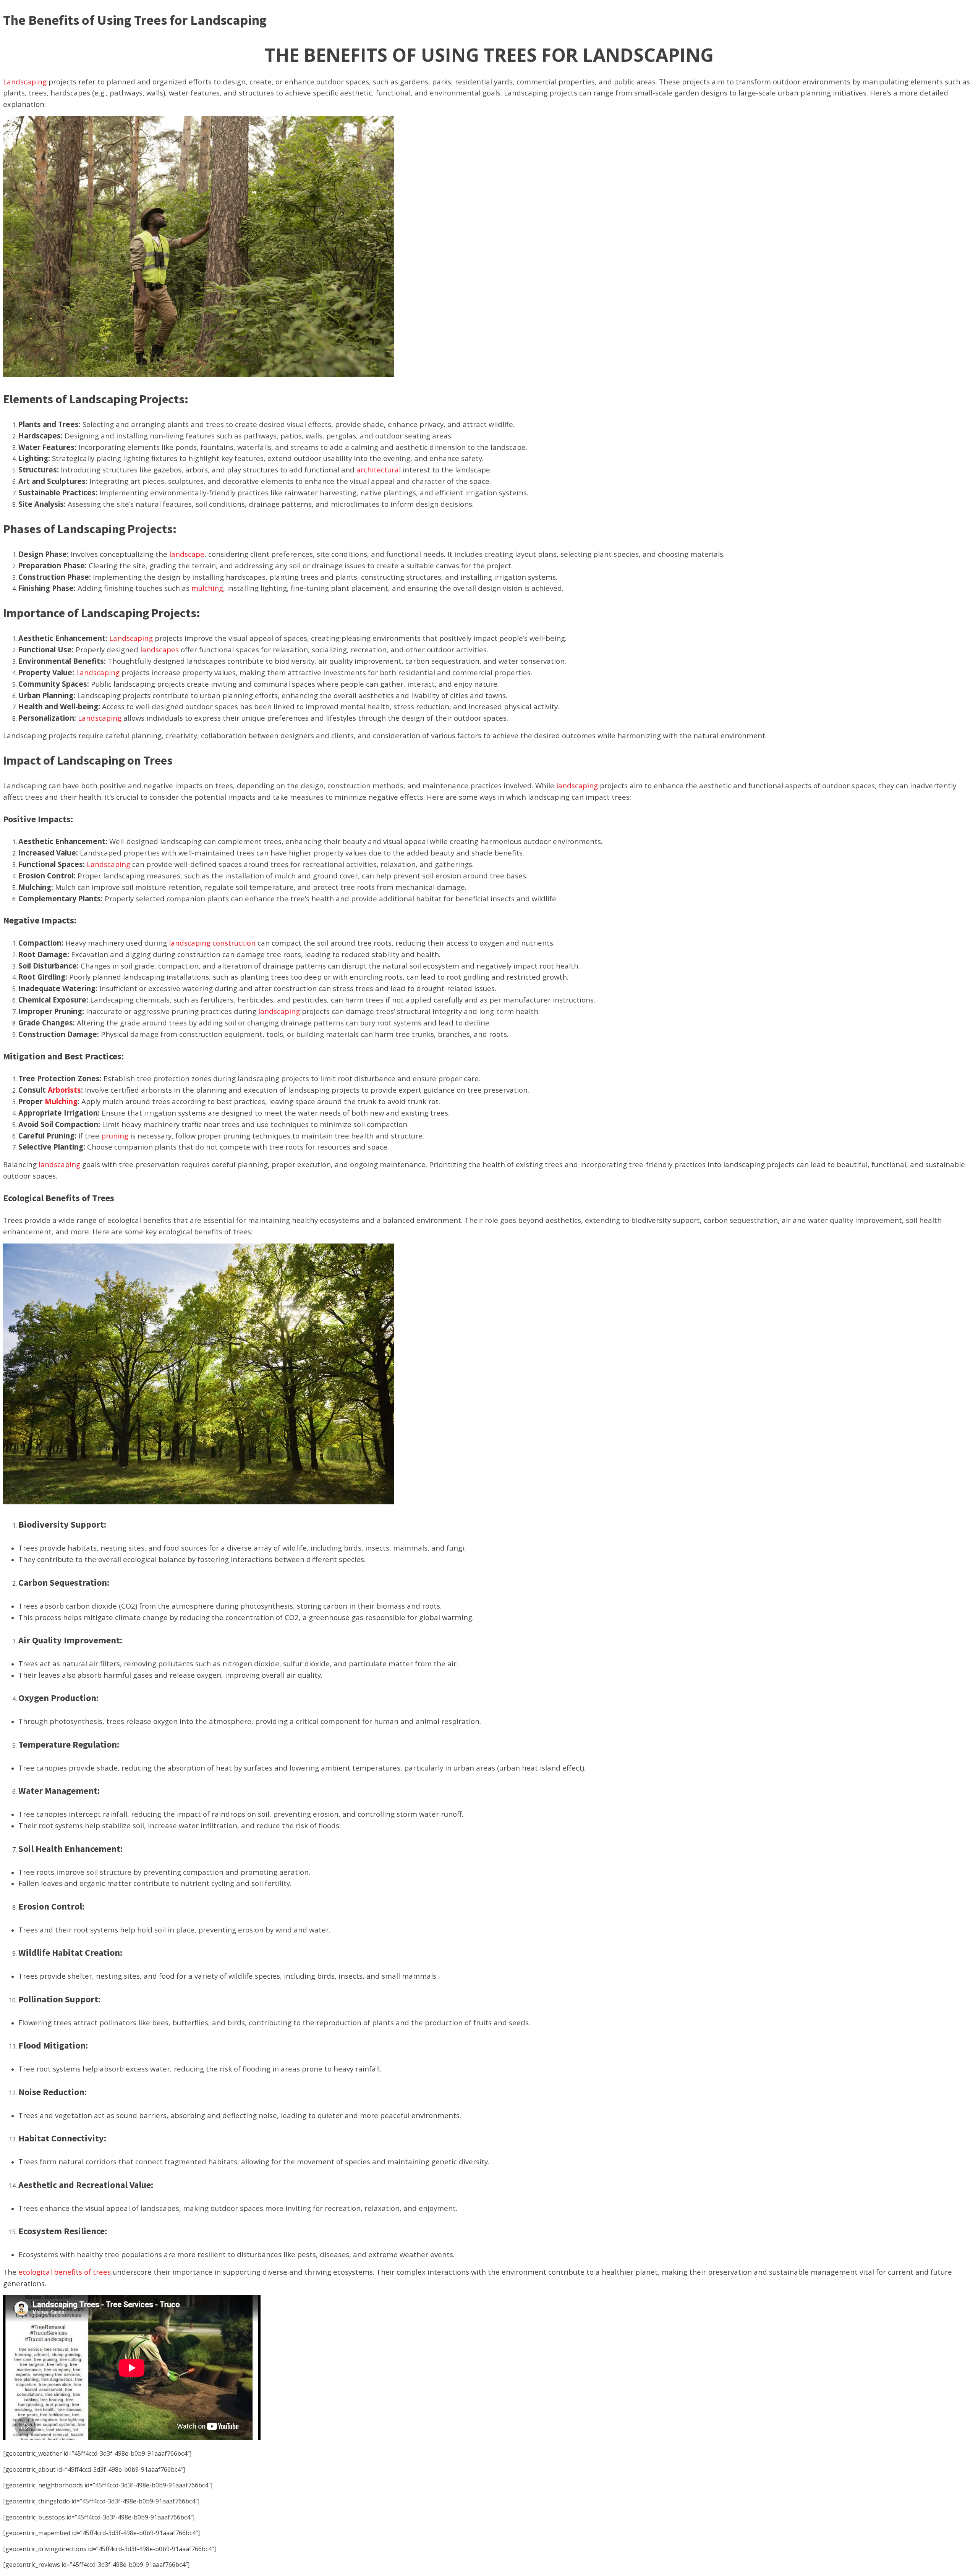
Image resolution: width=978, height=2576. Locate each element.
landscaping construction (212, 943)
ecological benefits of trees (65, 2272)
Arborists (64, 1090)
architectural (379, 470)
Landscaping (25, 82)
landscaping (577, 785)
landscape (187, 554)
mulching (207, 588)
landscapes (159, 649)
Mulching (61, 1101)
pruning (115, 1136)
